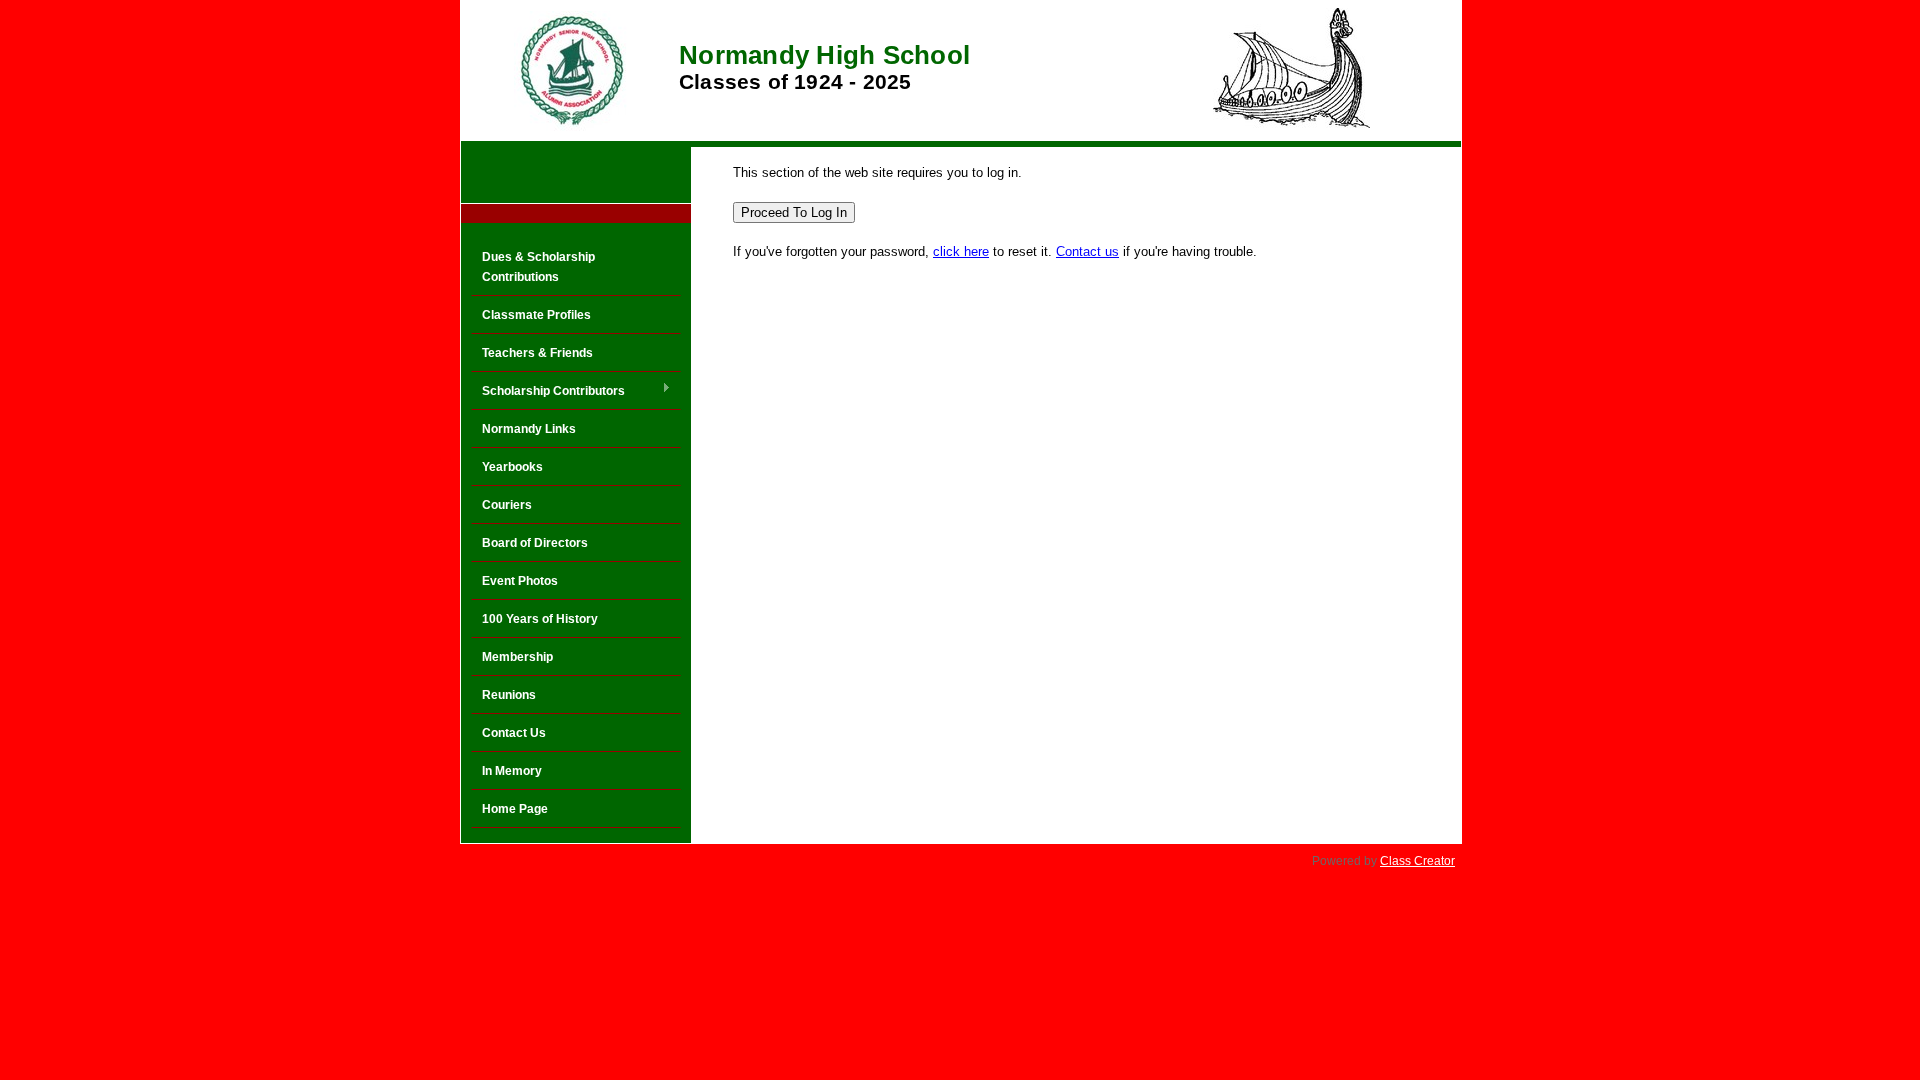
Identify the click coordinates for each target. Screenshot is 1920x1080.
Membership (517, 657)
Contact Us (514, 733)
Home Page (515, 809)
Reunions (509, 695)
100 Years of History (540, 619)
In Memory (512, 771)
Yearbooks (512, 467)
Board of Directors (535, 543)
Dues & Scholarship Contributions (538, 267)
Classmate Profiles (536, 315)
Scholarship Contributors (548, 392)
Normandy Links (529, 429)
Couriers (507, 505)
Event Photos (520, 581)
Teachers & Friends (537, 353)
